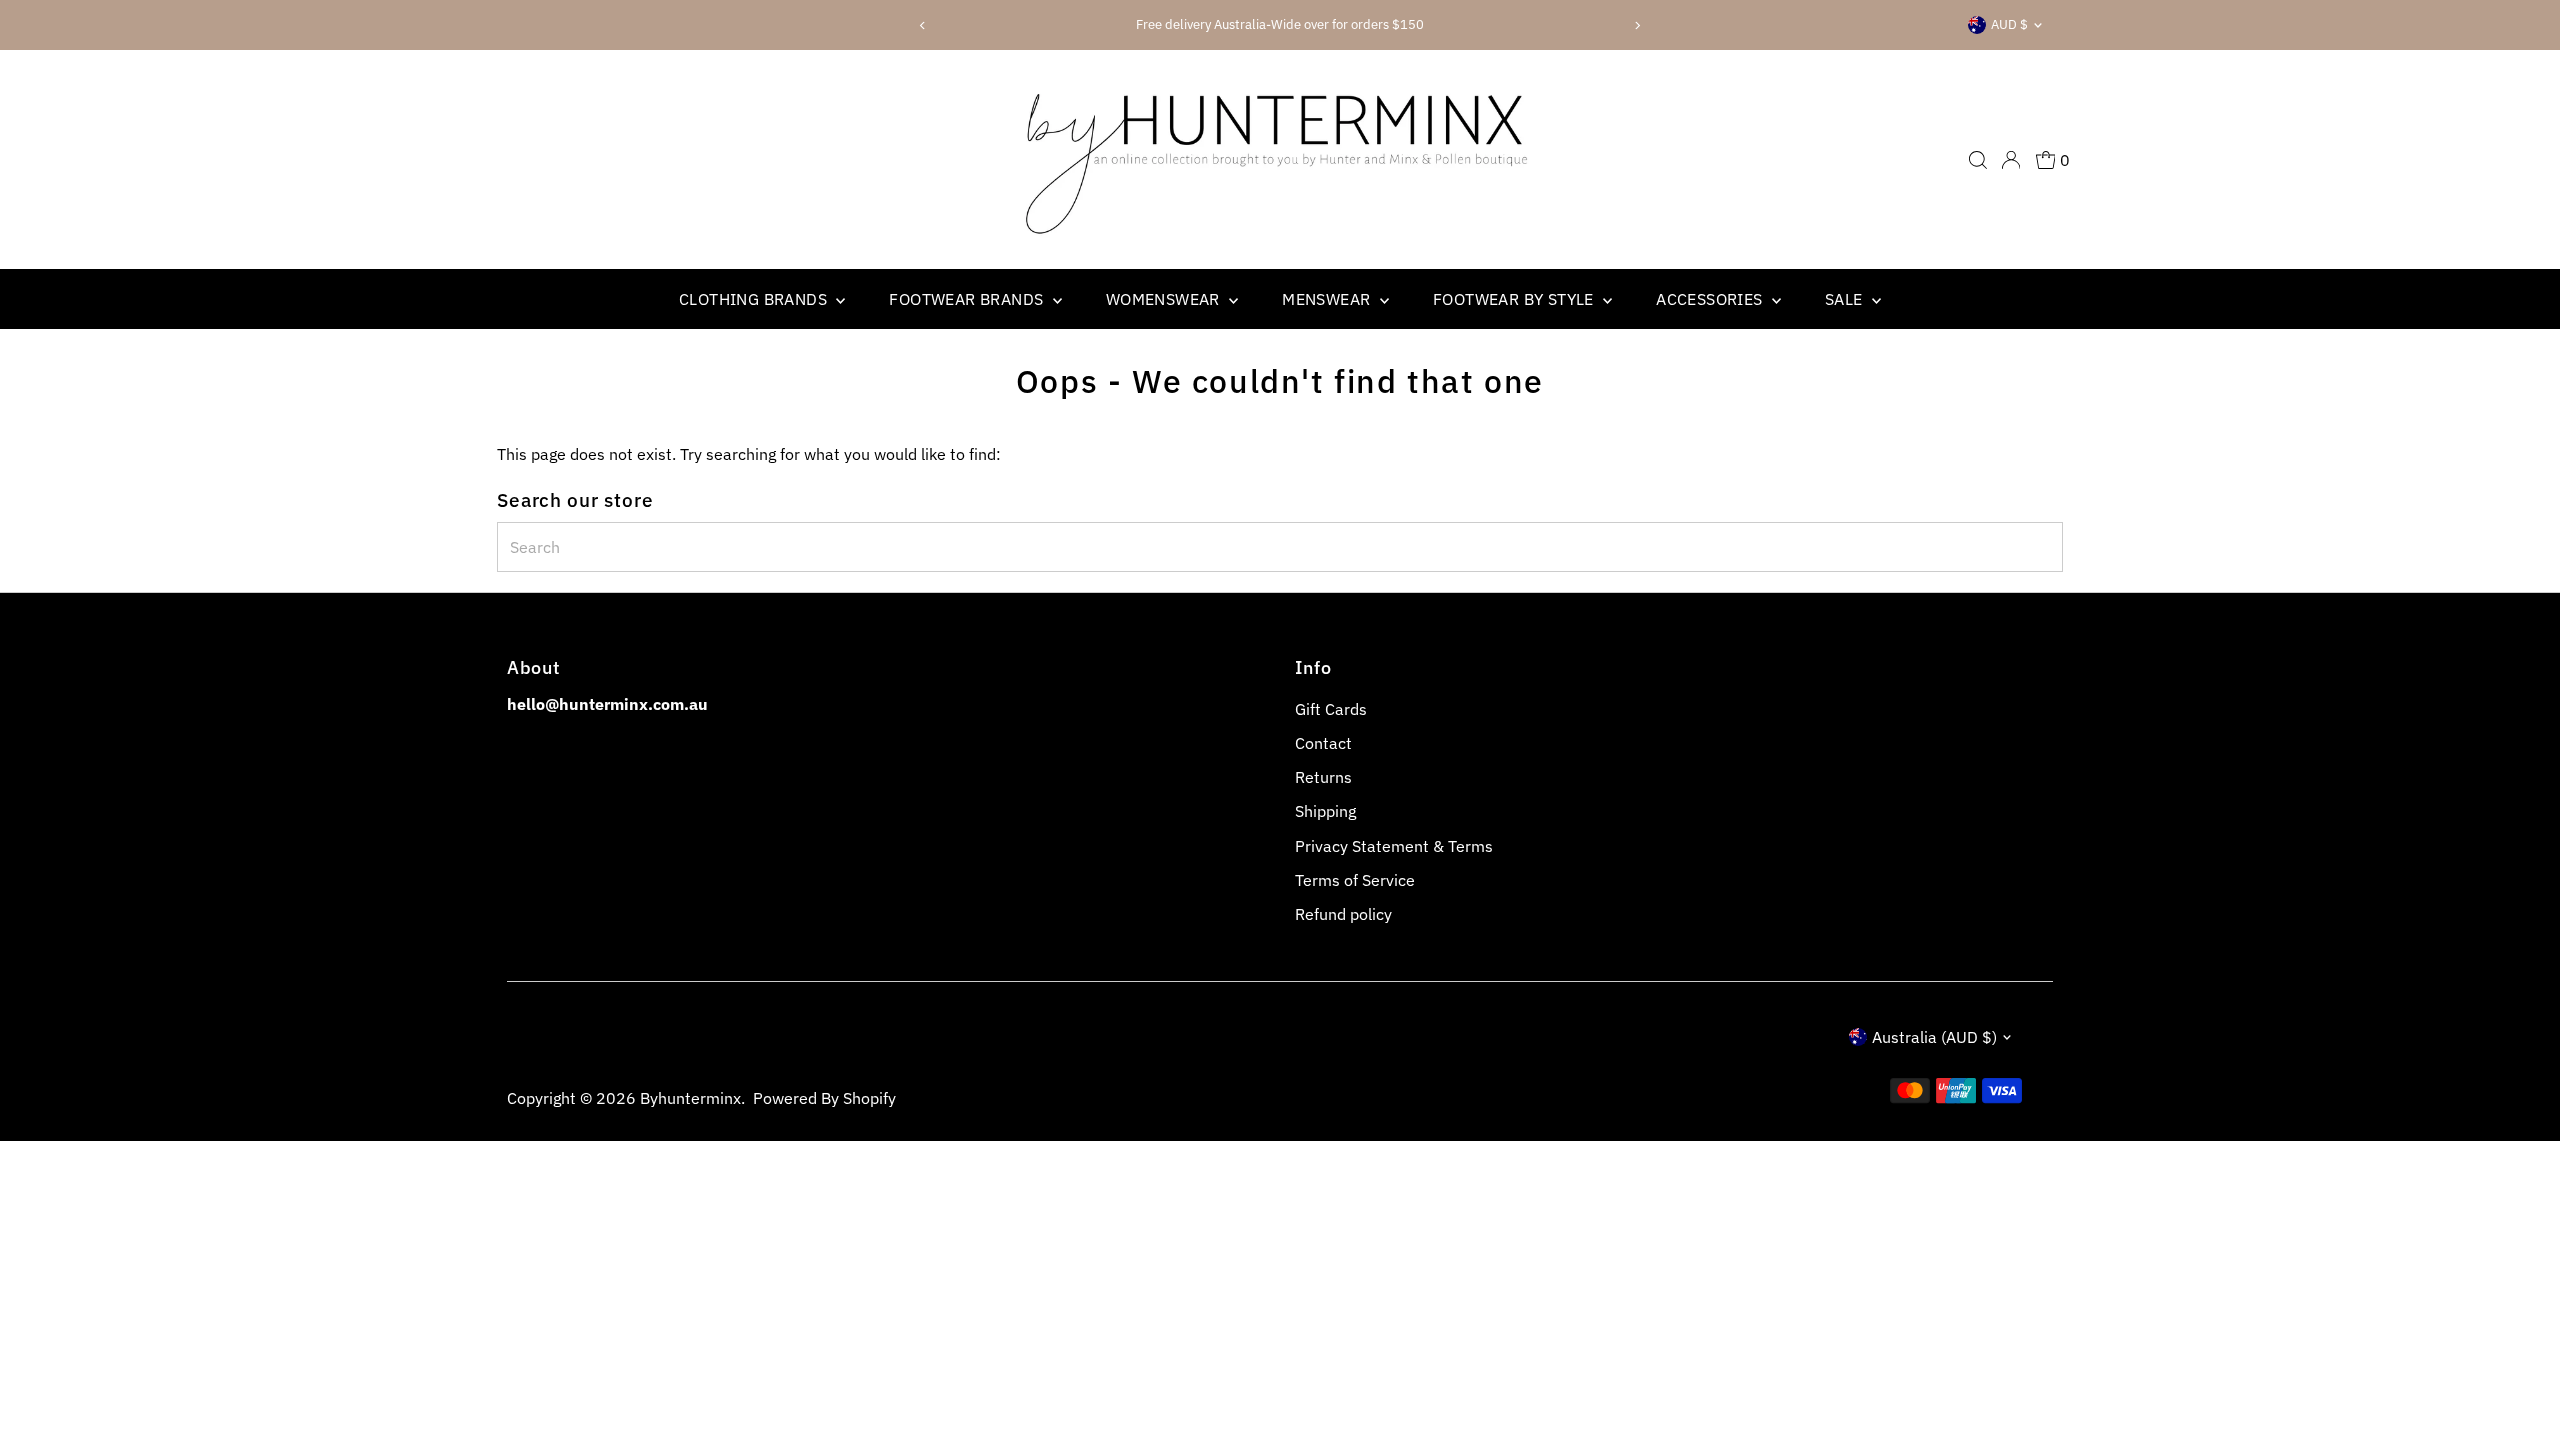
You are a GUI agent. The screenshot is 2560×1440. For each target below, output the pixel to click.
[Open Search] (1978, 160)
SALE (1846, 299)
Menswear (1328, 299)
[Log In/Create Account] (2011, 160)
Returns (1323, 777)
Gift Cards (1331, 709)
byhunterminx (690, 1098)
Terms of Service (1355, 880)
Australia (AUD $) (1934, 1037)
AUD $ (2009, 24)
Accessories (1711, 299)
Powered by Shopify (824, 1098)
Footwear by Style (1515, 299)
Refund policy (1343, 914)
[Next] (1636, 25)
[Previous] (923, 25)
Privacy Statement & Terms (1394, 846)
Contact (1323, 743)
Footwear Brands (968, 299)
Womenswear (1165, 299)
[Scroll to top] (2520, 1385)
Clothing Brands (755, 299)
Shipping (1325, 811)
